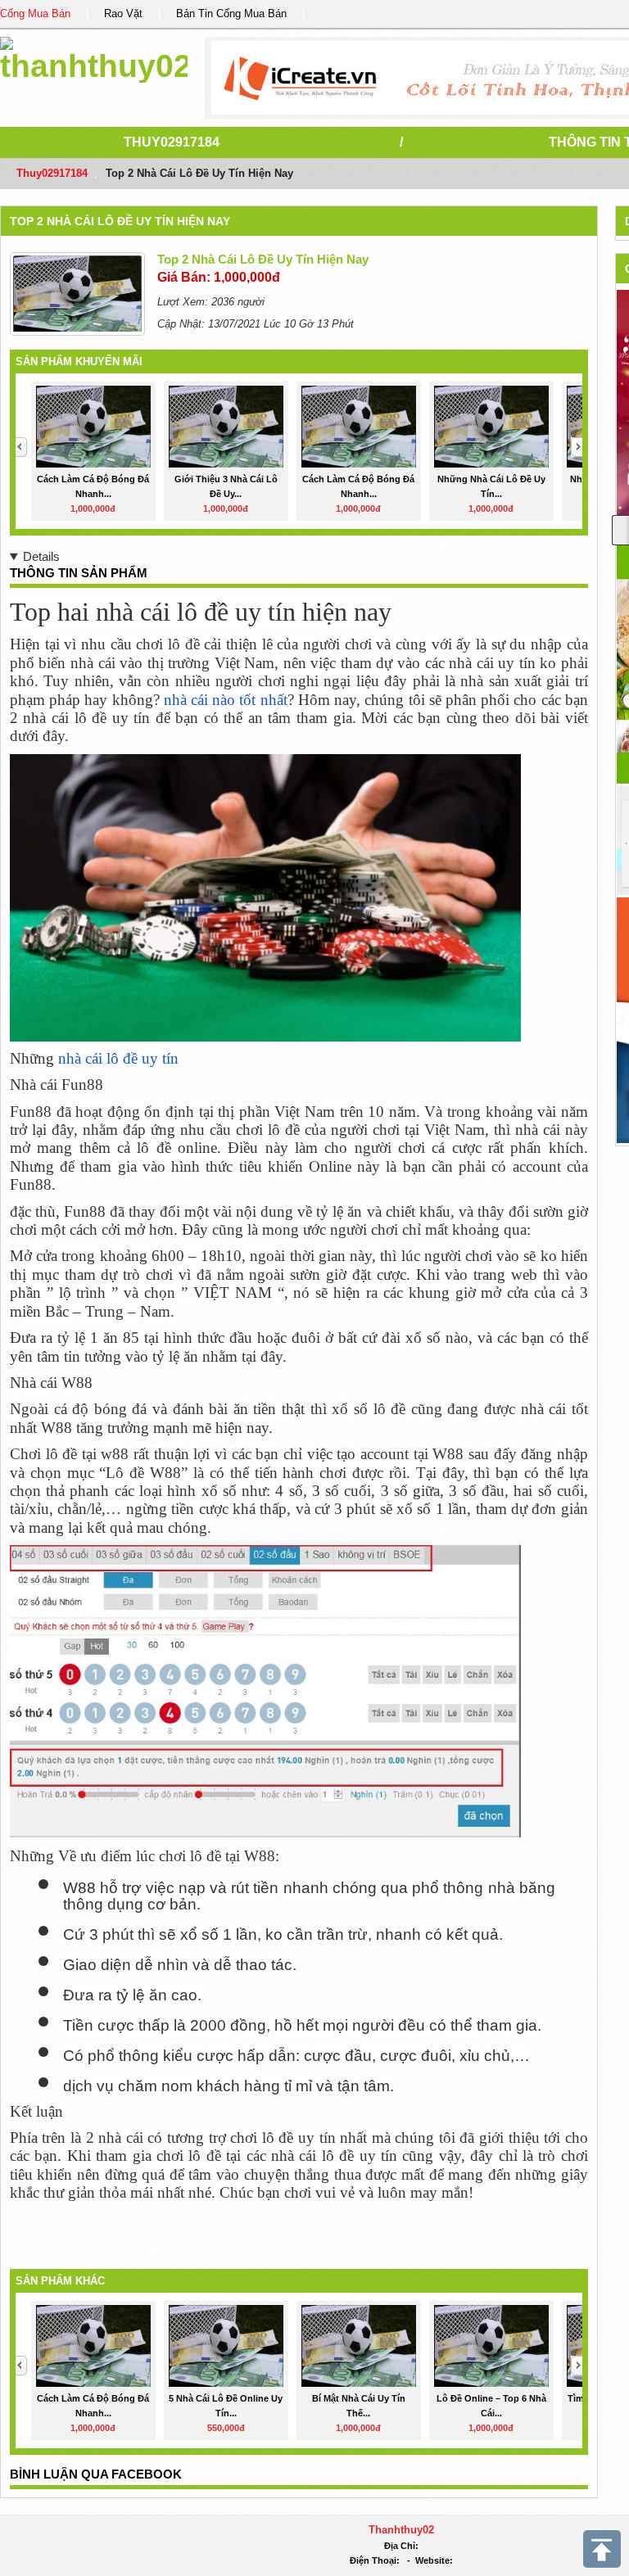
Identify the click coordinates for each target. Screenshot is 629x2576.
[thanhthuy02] (94, 57)
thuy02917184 (172, 142)
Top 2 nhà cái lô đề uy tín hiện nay (120, 221)
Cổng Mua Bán (35, 14)
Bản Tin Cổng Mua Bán (231, 14)
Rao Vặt (123, 14)
